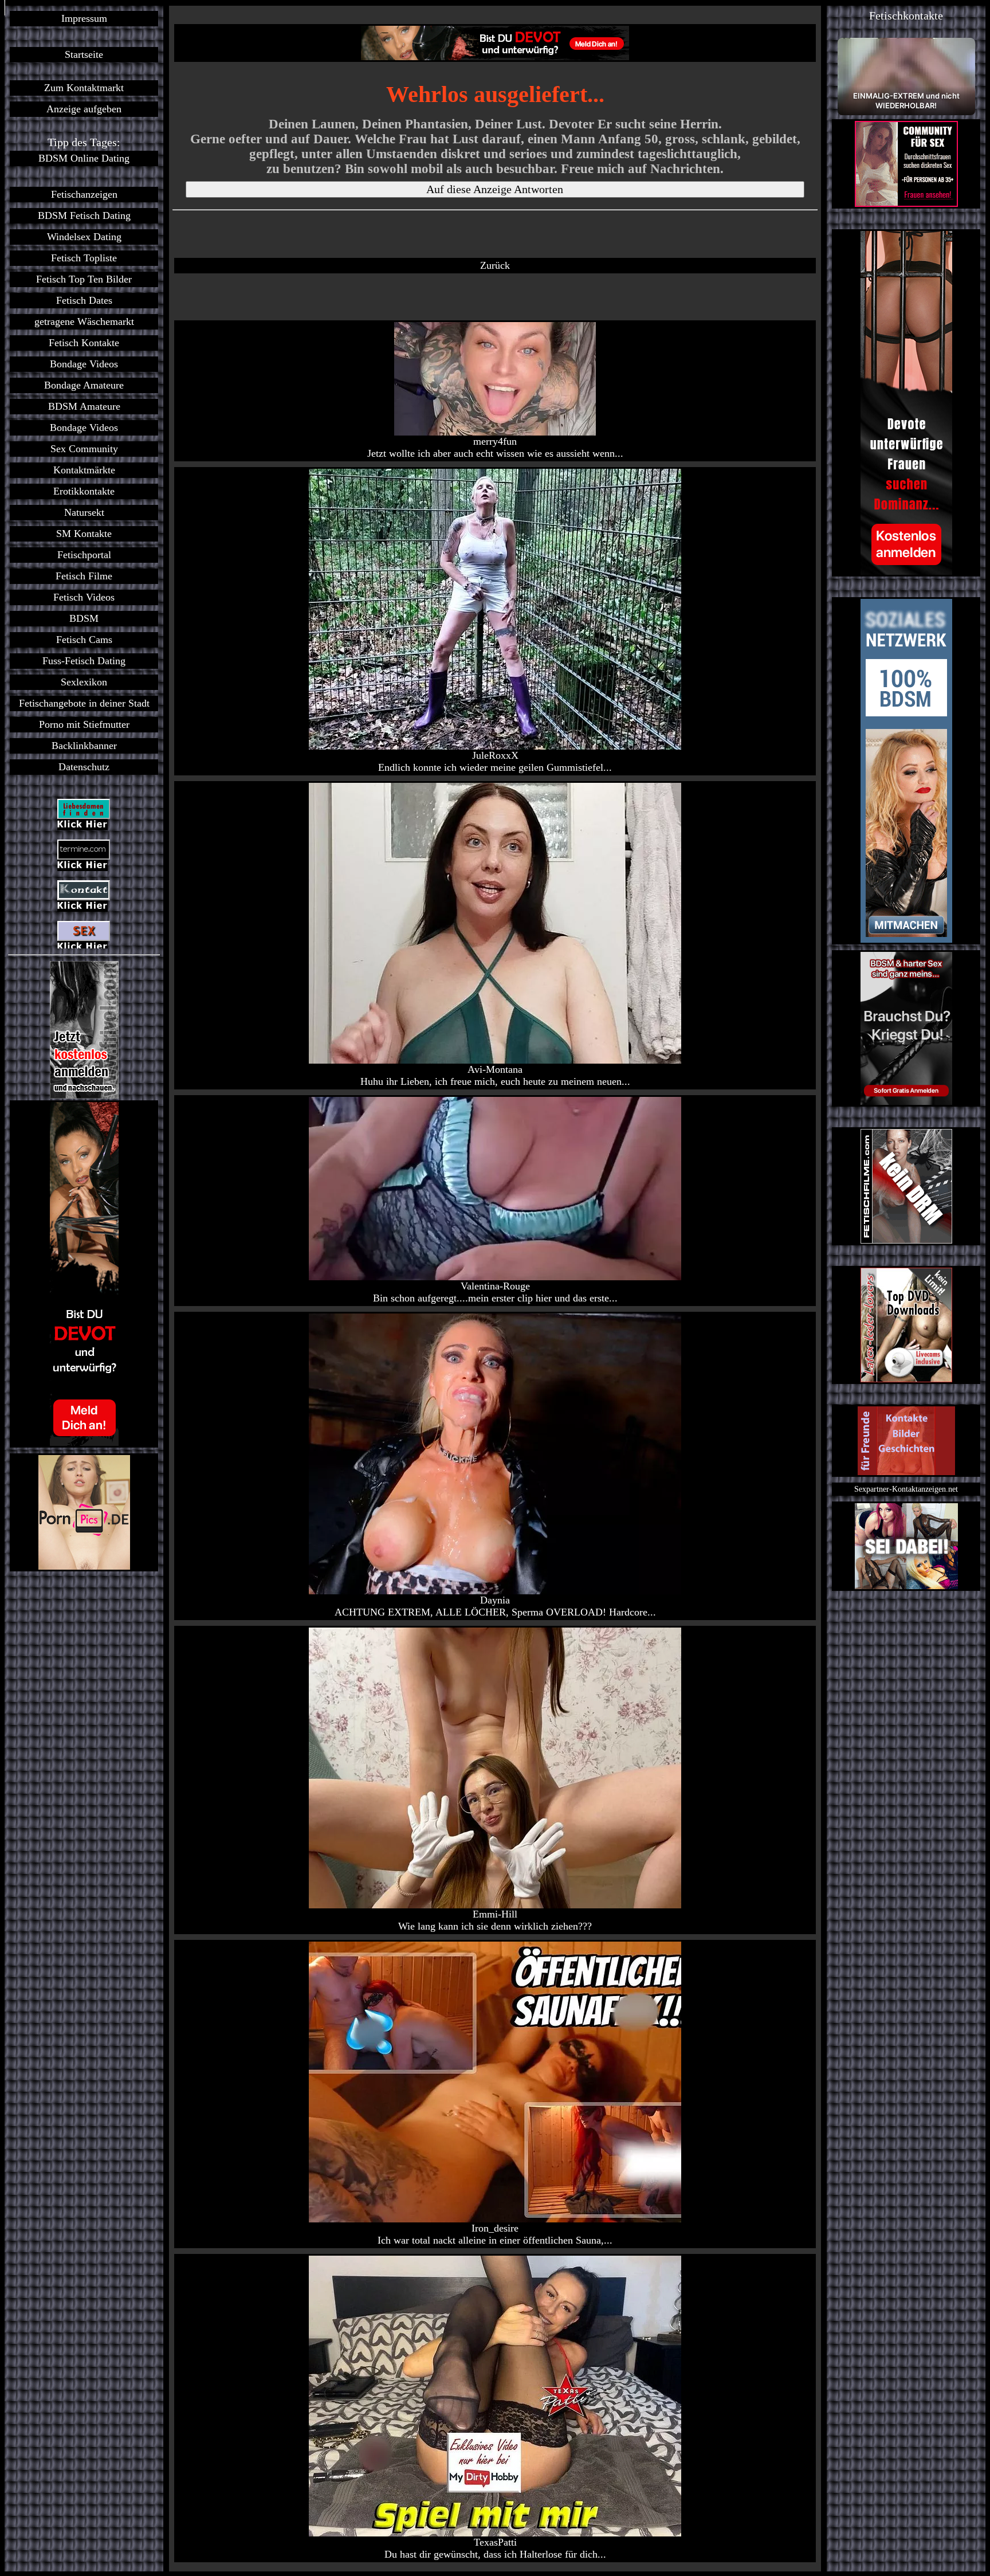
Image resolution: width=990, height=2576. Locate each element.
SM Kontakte (84, 534)
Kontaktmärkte (84, 470)
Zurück (495, 265)
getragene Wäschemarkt (84, 321)
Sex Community (84, 449)
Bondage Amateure (84, 385)
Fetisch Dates (84, 300)
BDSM (84, 618)
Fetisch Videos (84, 597)
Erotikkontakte (84, 491)
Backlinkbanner (84, 746)
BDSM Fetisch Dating (84, 215)
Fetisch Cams (84, 640)
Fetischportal (84, 555)
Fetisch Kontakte (84, 343)
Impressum (84, 18)
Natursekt (84, 512)
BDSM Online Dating (84, 158)
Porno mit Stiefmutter (84, 724)
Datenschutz (84, 767)
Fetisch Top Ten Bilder (84, 279)
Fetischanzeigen (84, 194)
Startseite (84, 54)
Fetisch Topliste (84, 258)
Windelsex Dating (84, 237)
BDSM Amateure (84, 406)
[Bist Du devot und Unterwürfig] (84, 1274)
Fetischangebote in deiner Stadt (84, 703)
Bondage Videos (84, 364)
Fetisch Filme (84, 576)
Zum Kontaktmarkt (84, 88)
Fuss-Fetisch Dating (84, 661)
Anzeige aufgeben (84, 109)
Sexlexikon (84, 682)
